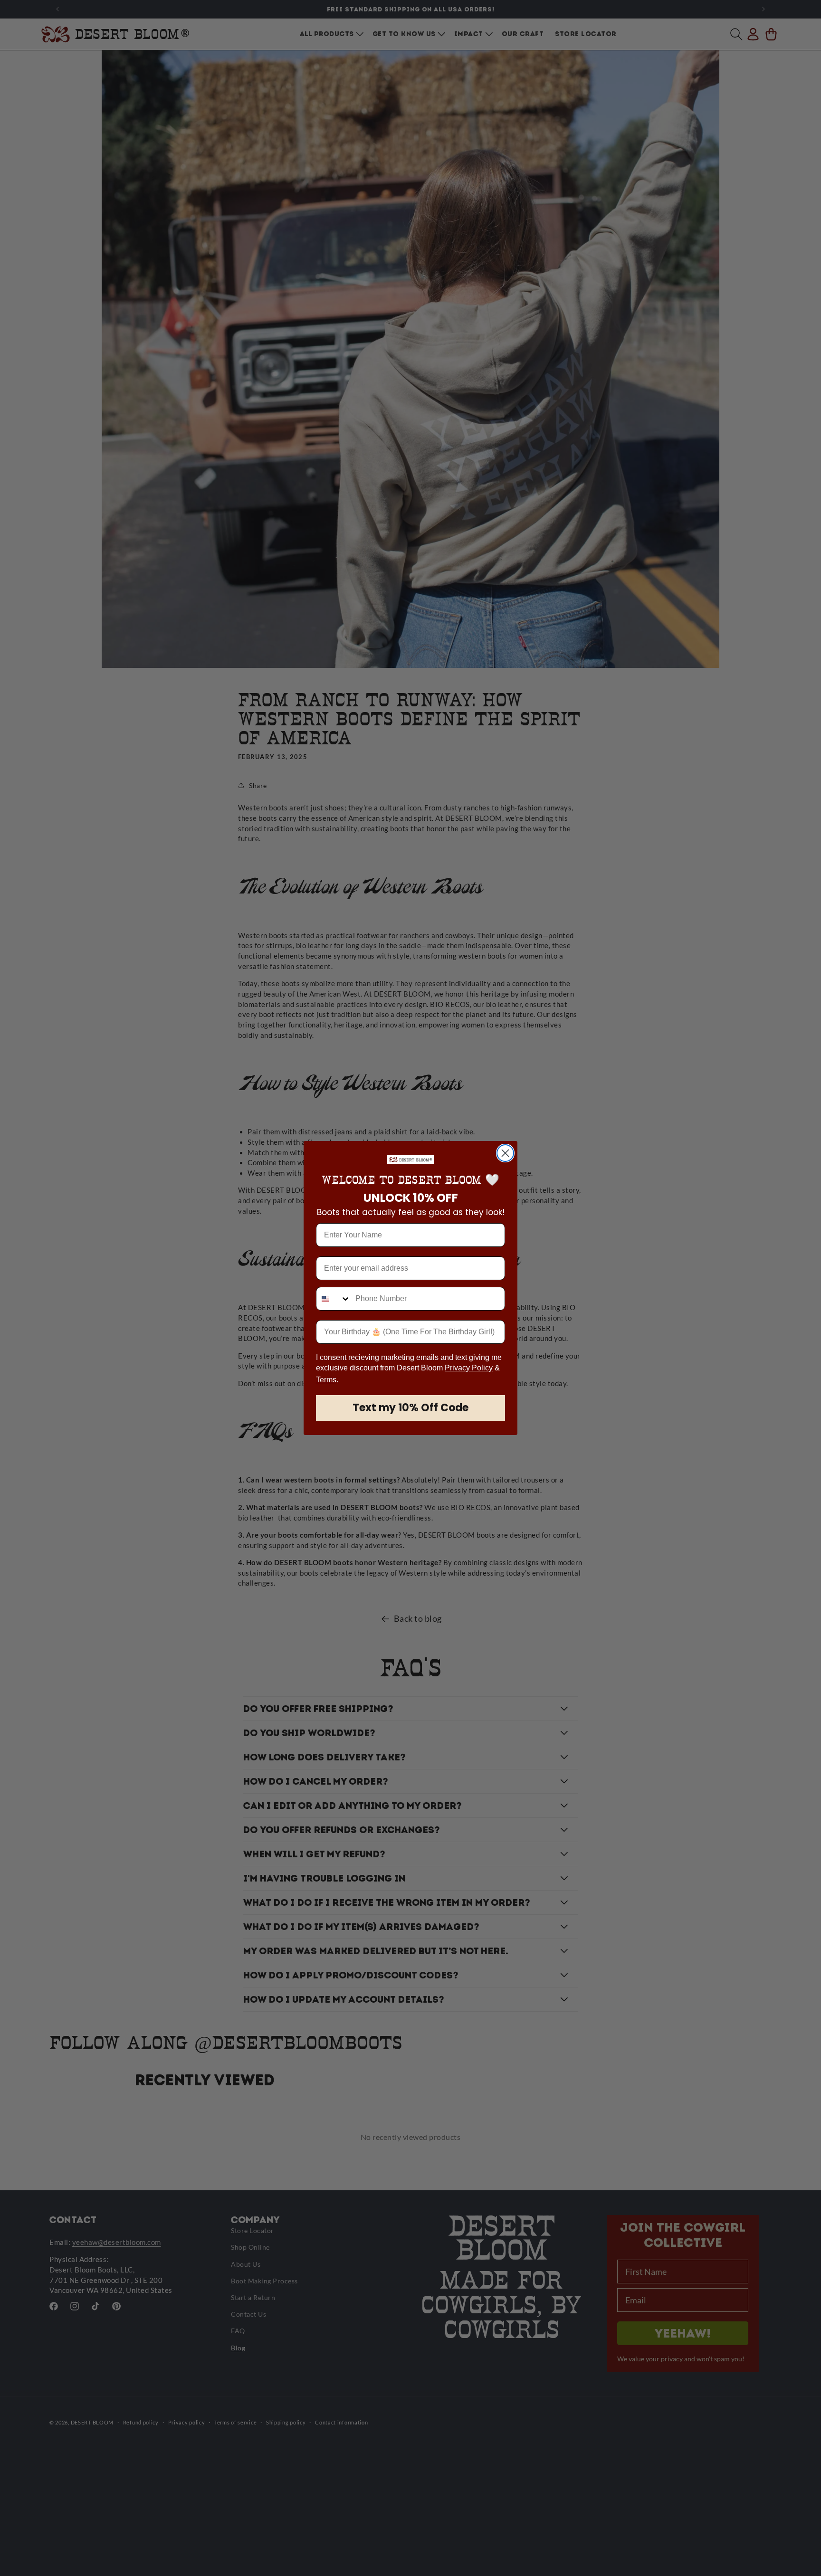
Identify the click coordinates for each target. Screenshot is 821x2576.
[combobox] (334, 1299)
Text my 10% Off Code (410, 1408)
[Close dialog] (505, 1153)
